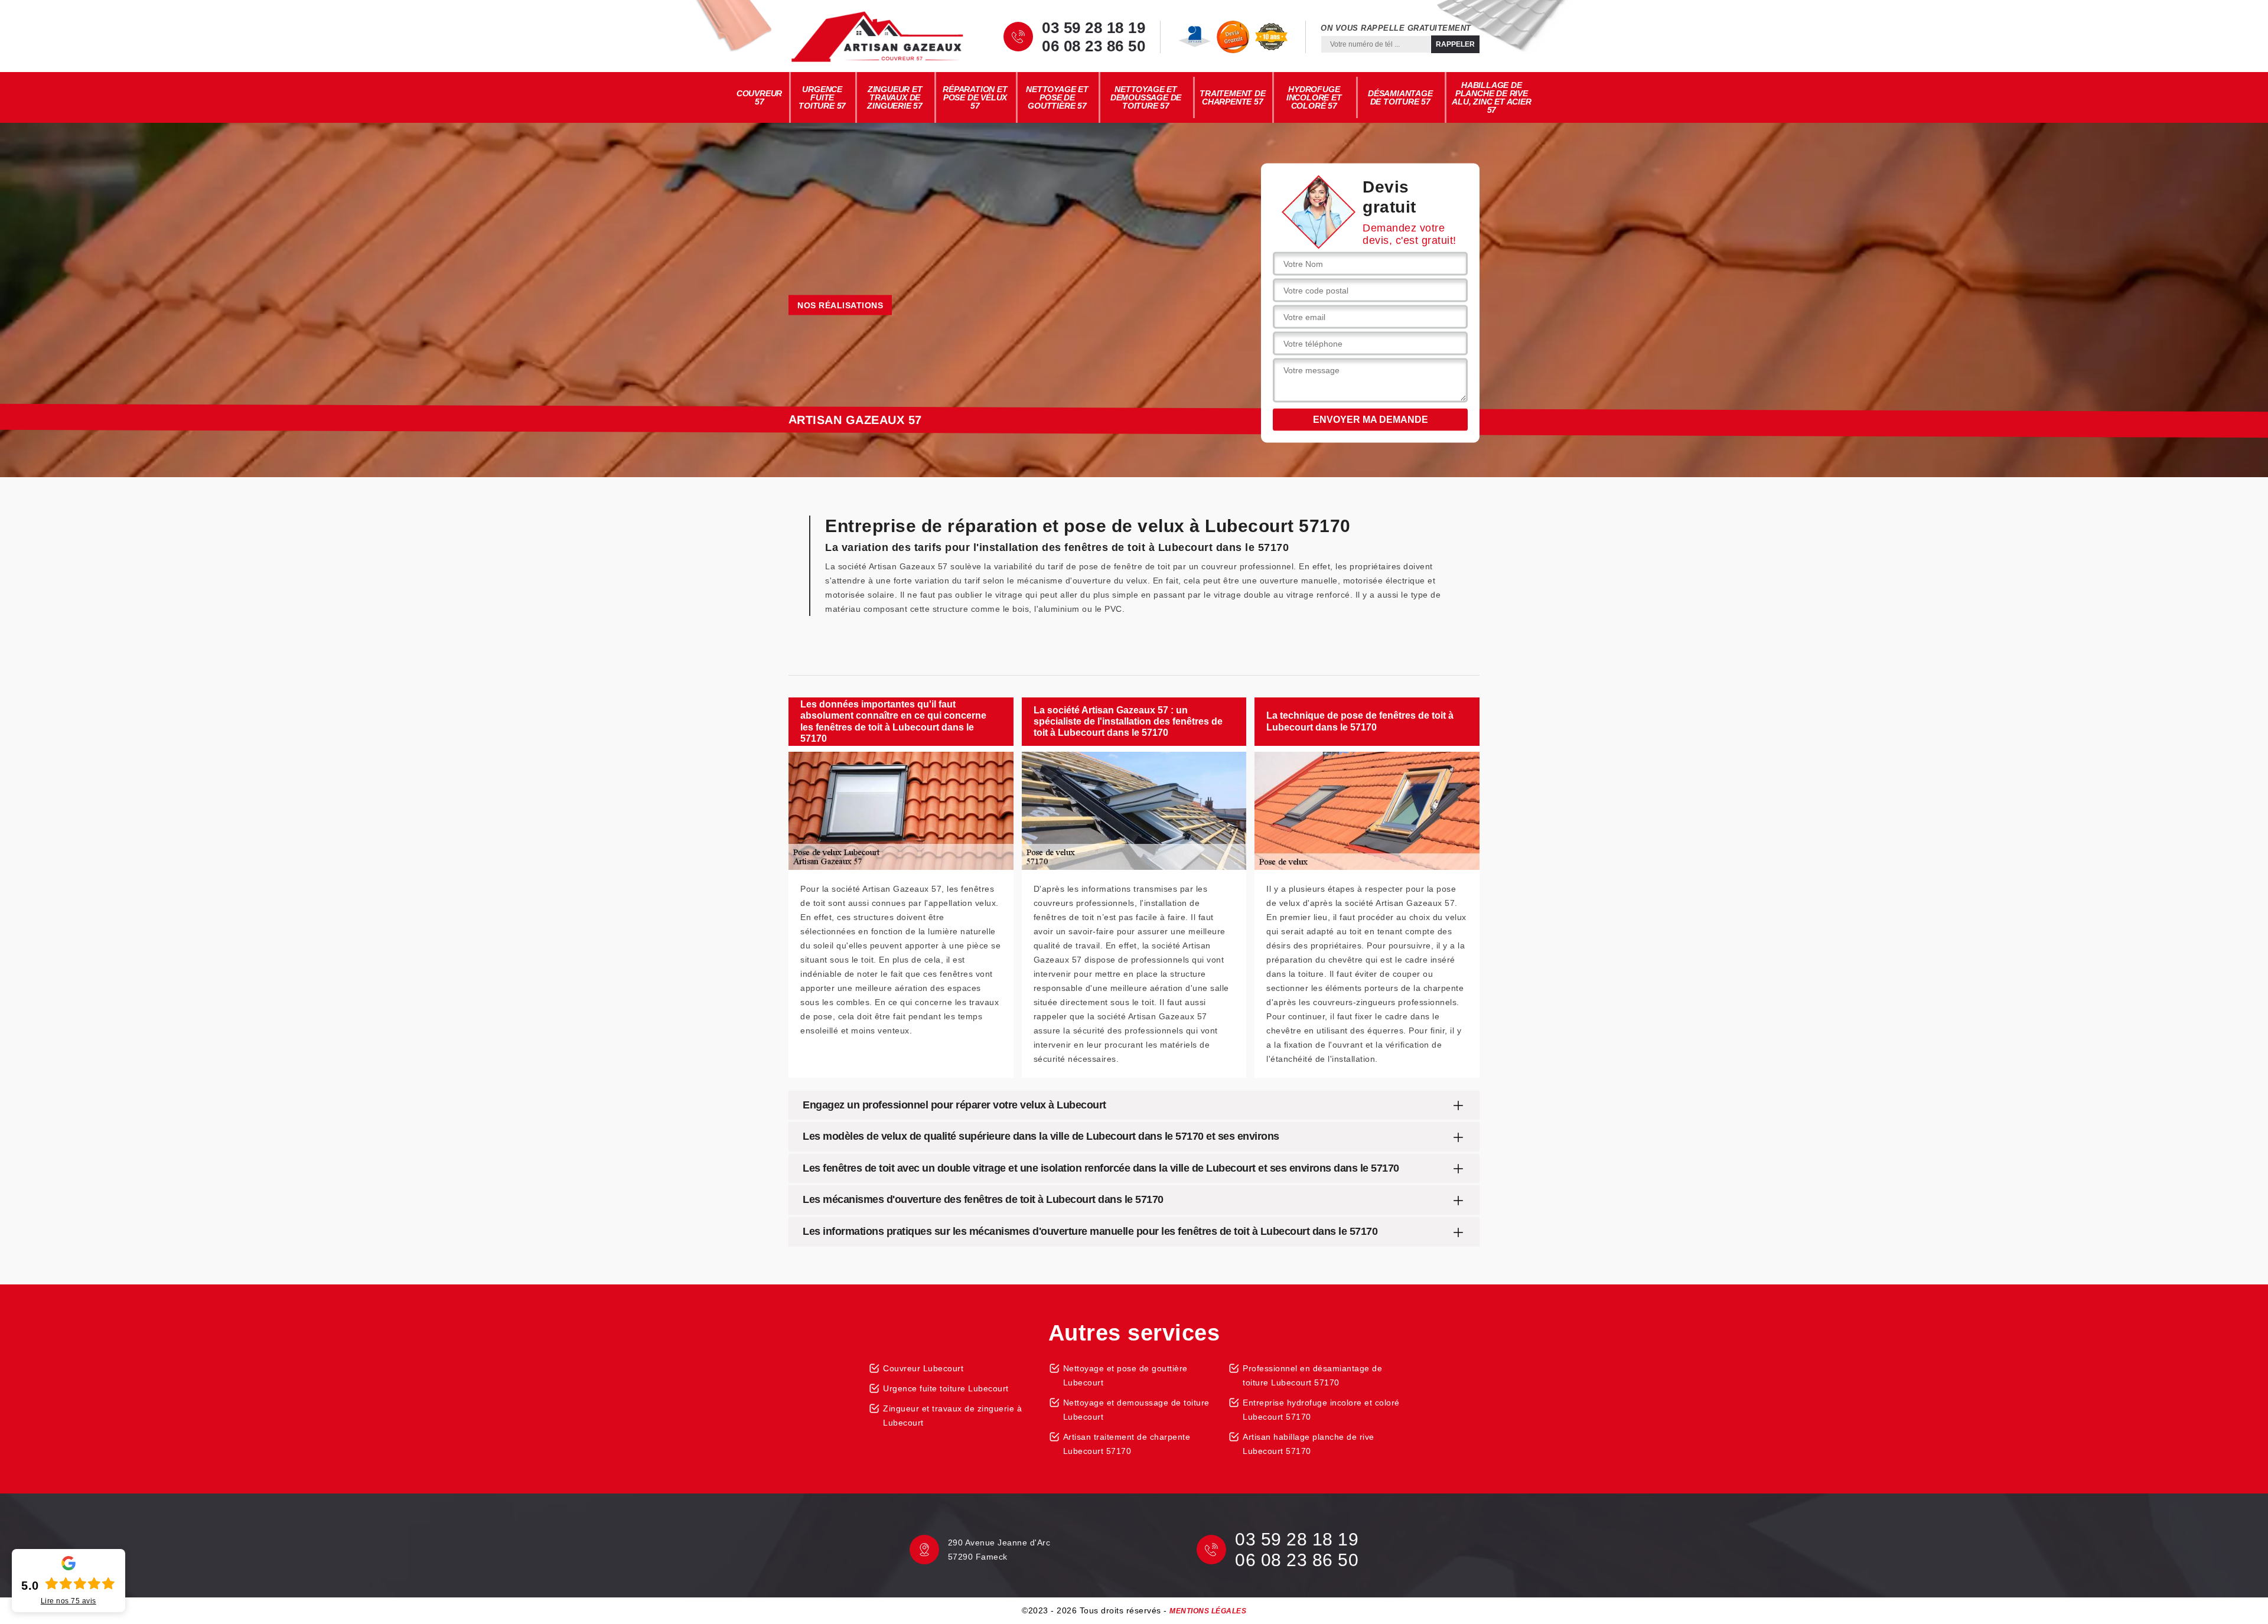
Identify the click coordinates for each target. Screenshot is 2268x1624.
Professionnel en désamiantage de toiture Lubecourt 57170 (1312, 1375)
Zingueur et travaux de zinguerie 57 (895, 97)
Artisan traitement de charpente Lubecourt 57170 (1127, 1444)
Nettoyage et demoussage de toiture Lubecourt (1136, 1410)
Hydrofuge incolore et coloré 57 (1314, 97)
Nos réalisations (840, 305)
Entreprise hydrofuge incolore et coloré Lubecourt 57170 (1321, 1410)
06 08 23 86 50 (1094, 46)
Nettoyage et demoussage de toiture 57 (1146, 97)
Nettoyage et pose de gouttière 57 (1057, 97)
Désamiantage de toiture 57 (1400, 97)
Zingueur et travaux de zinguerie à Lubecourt (952, 1416)
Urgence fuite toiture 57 (822, 97)
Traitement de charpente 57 (1232, 97)
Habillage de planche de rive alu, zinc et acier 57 (1491, 97)
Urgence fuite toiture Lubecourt (946, 1388)
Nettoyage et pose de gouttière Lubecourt (1125, 1375)
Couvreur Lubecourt (923, 1368)
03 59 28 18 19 (1094, 28)
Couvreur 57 (759, 97)
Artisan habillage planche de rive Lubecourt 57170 (1309, 1444)
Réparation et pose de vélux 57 (975, 97)
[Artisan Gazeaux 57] (877, 37)
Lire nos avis (69, 1601)
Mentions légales (1208, 1611)
